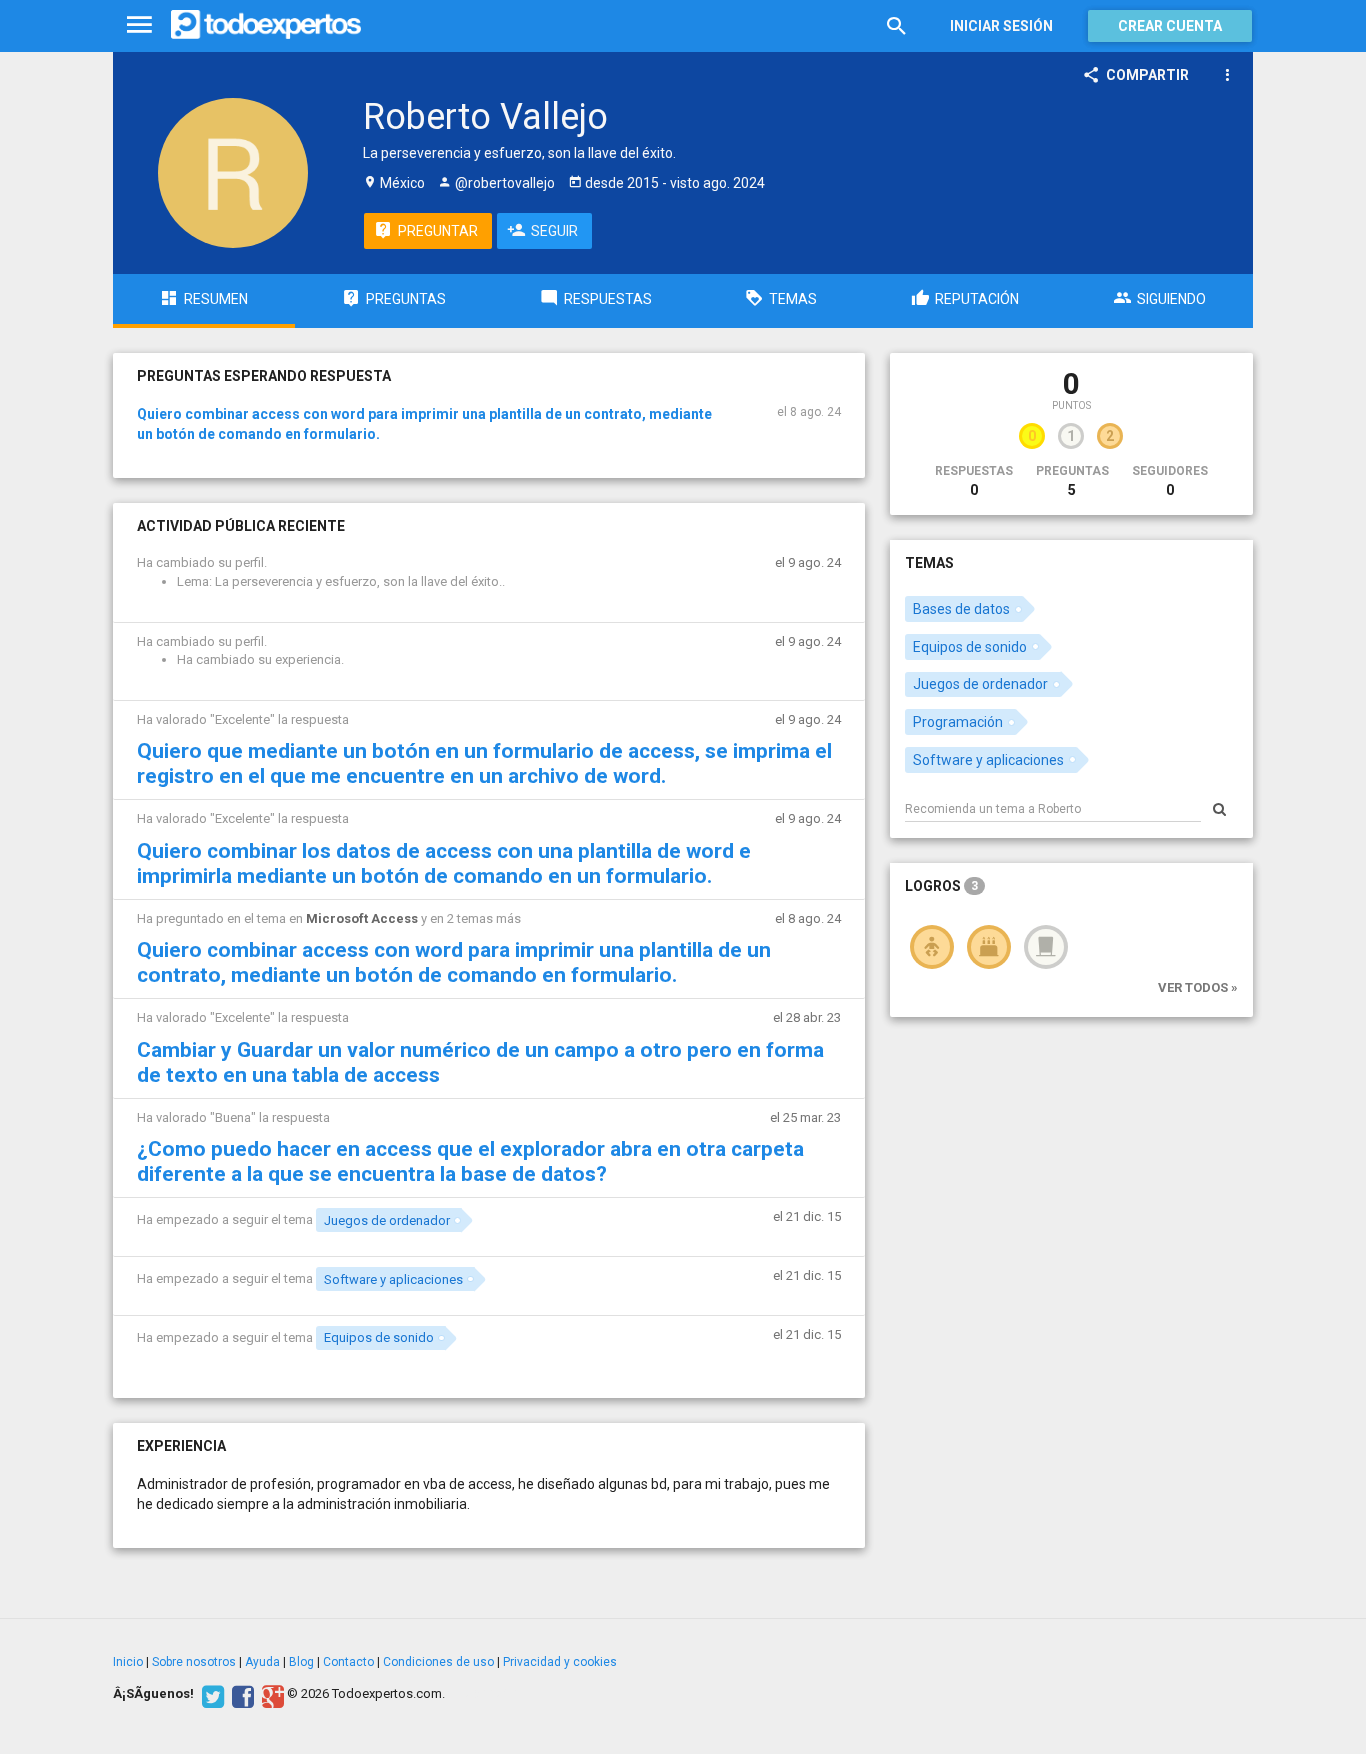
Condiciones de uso (438, 1662)
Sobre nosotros (194, 1662)
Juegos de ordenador (387, 1220)
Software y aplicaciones (393, 1279)
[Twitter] (210, 1694)
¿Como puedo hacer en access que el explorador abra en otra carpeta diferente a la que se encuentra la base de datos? (470, 1161)
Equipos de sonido (379, 1337)
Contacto (348, 1662)
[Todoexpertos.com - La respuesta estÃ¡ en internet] (266, 25)
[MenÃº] (139, 25)
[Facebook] (240, 1694)
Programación (958, 722)
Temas (929, 563)
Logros (941, 886)
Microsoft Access (362, 918)
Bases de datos (961, 609)
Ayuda (262, 1662)
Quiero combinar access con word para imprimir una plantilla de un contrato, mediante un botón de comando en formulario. (454, 962)
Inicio (128, 1662)
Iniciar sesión (1001, 26)
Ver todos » (1198, 987)
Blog (301, 1662)
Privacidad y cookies (560, 1662)
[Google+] (270, 1694)
